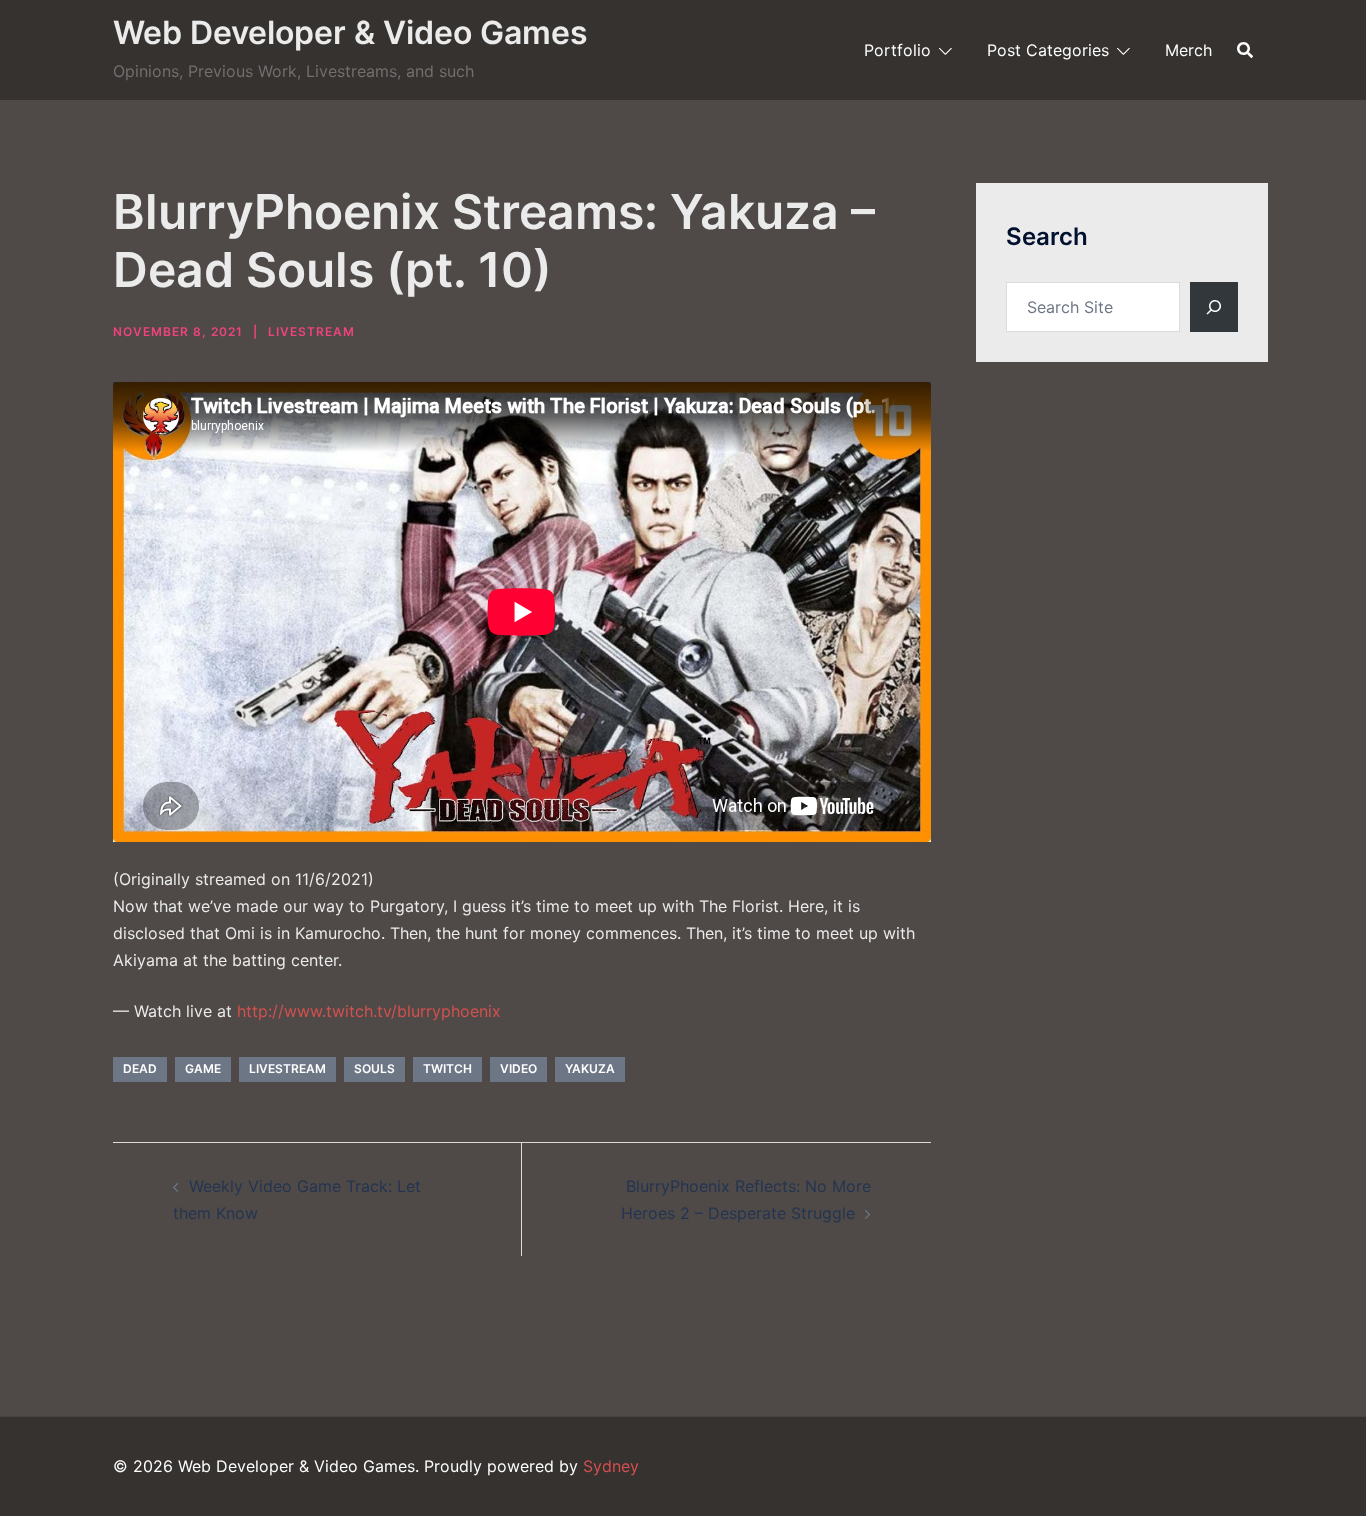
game (203, 1068)
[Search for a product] (1245, 50)
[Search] (1214, 307)
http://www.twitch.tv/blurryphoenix (369, 1011)
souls (374, 1068)
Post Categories (1048, 50)
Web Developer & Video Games (350, 32)
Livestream (311, 331)
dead (140, 1068)
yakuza (590, 1068)
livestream (287, 1068)
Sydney (611, 1466)
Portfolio (897, 50)
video (518, 1068)
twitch (447, 1068)
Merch (1188, 50)
